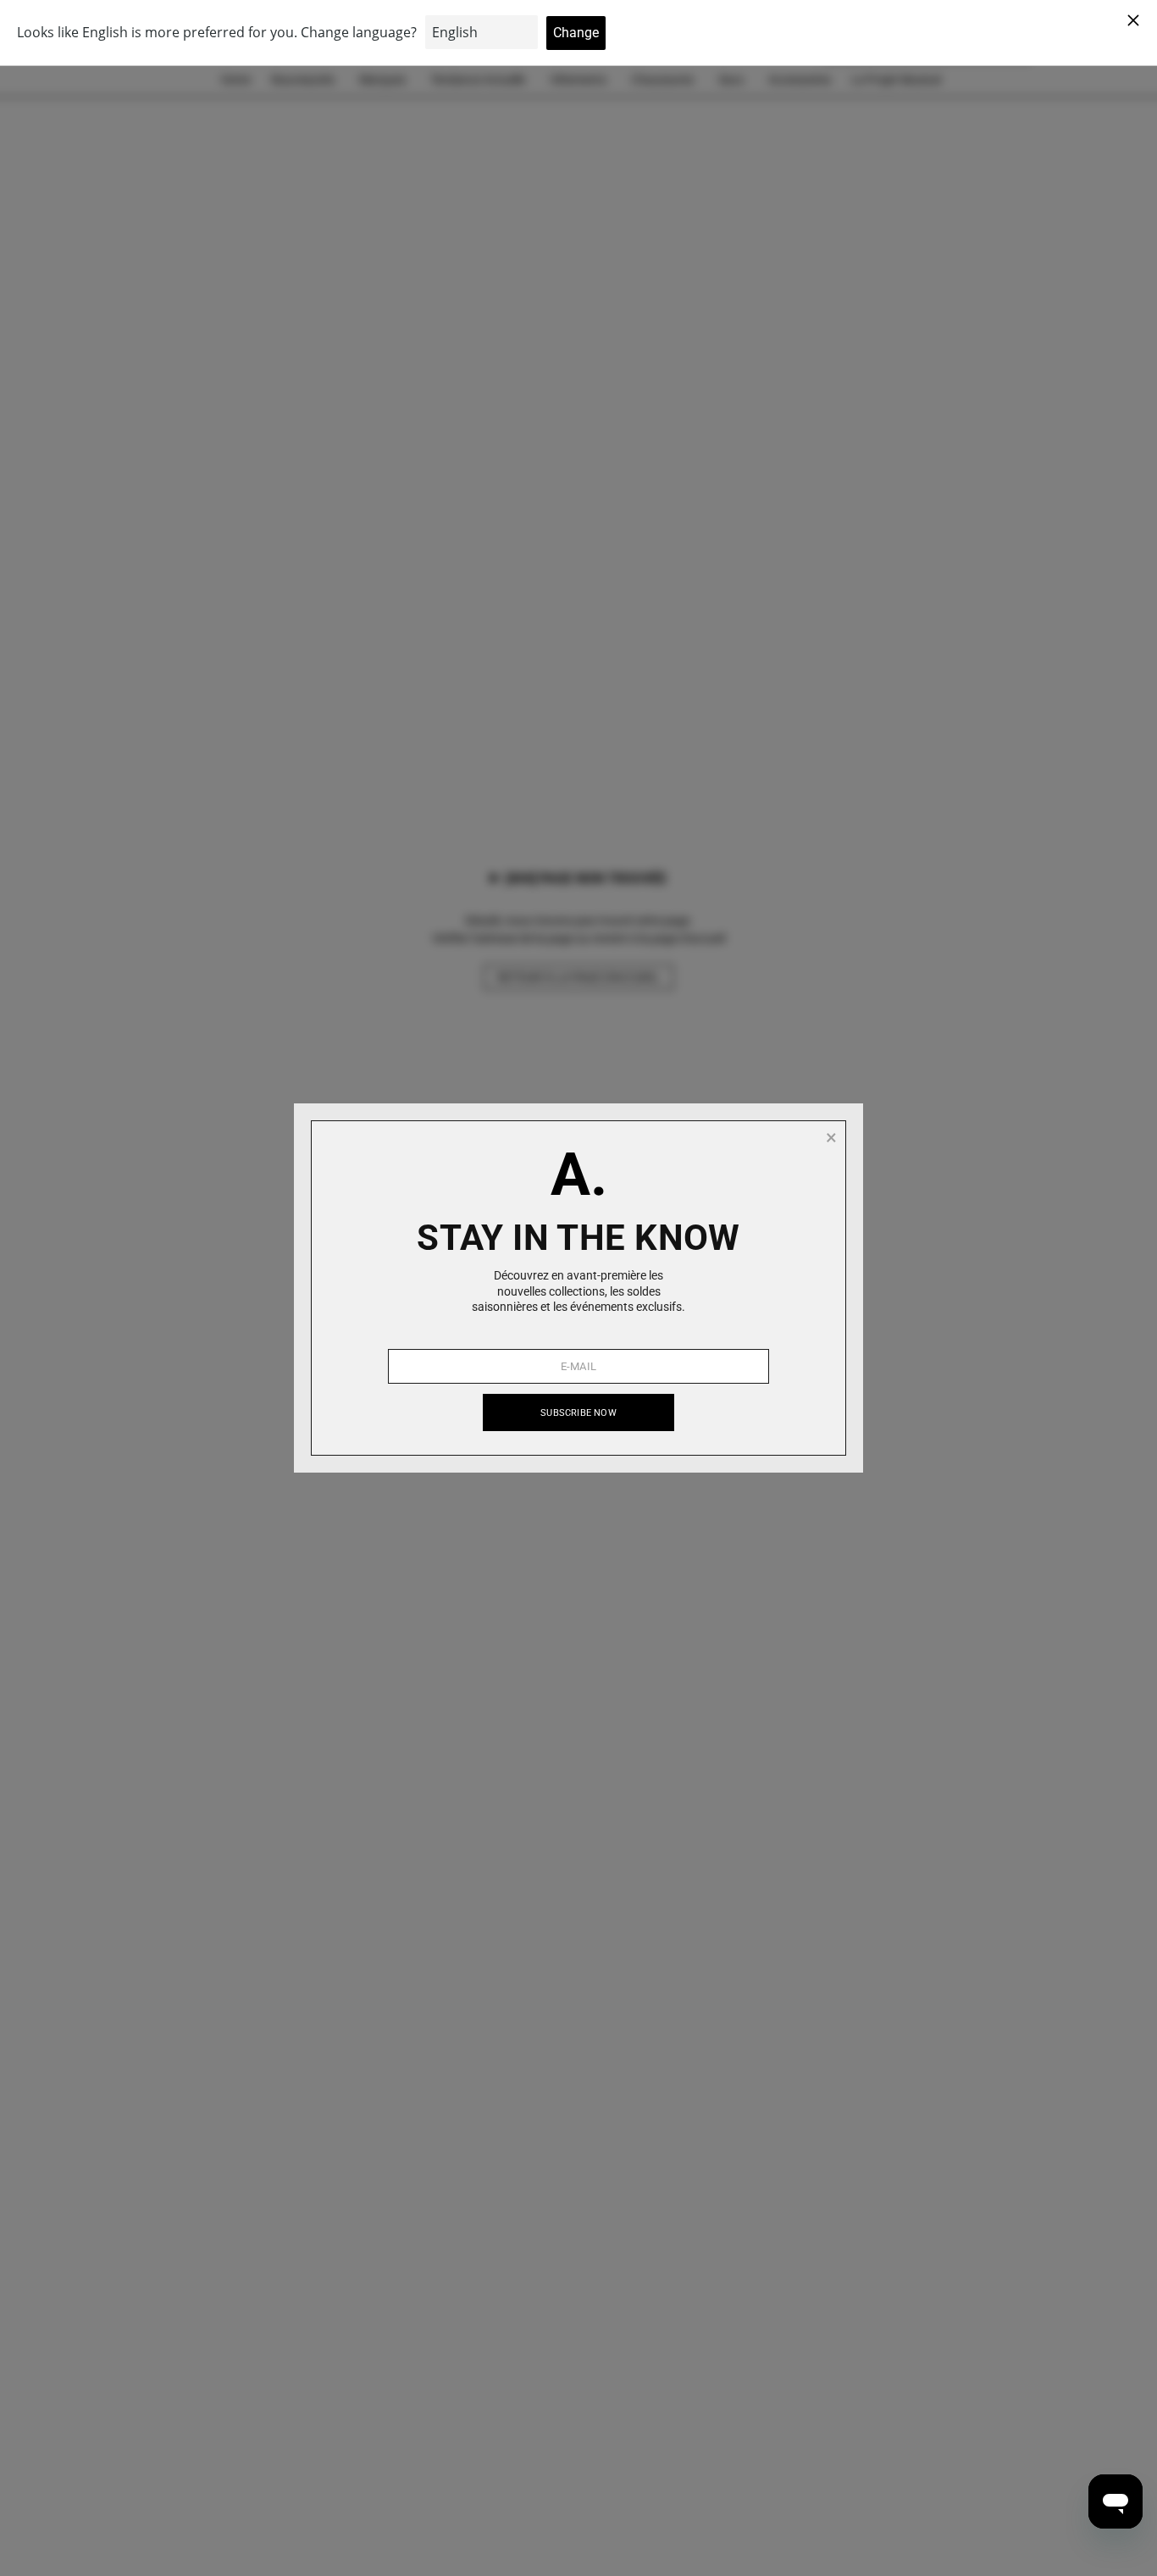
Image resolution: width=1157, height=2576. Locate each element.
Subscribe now (578, 1413)
